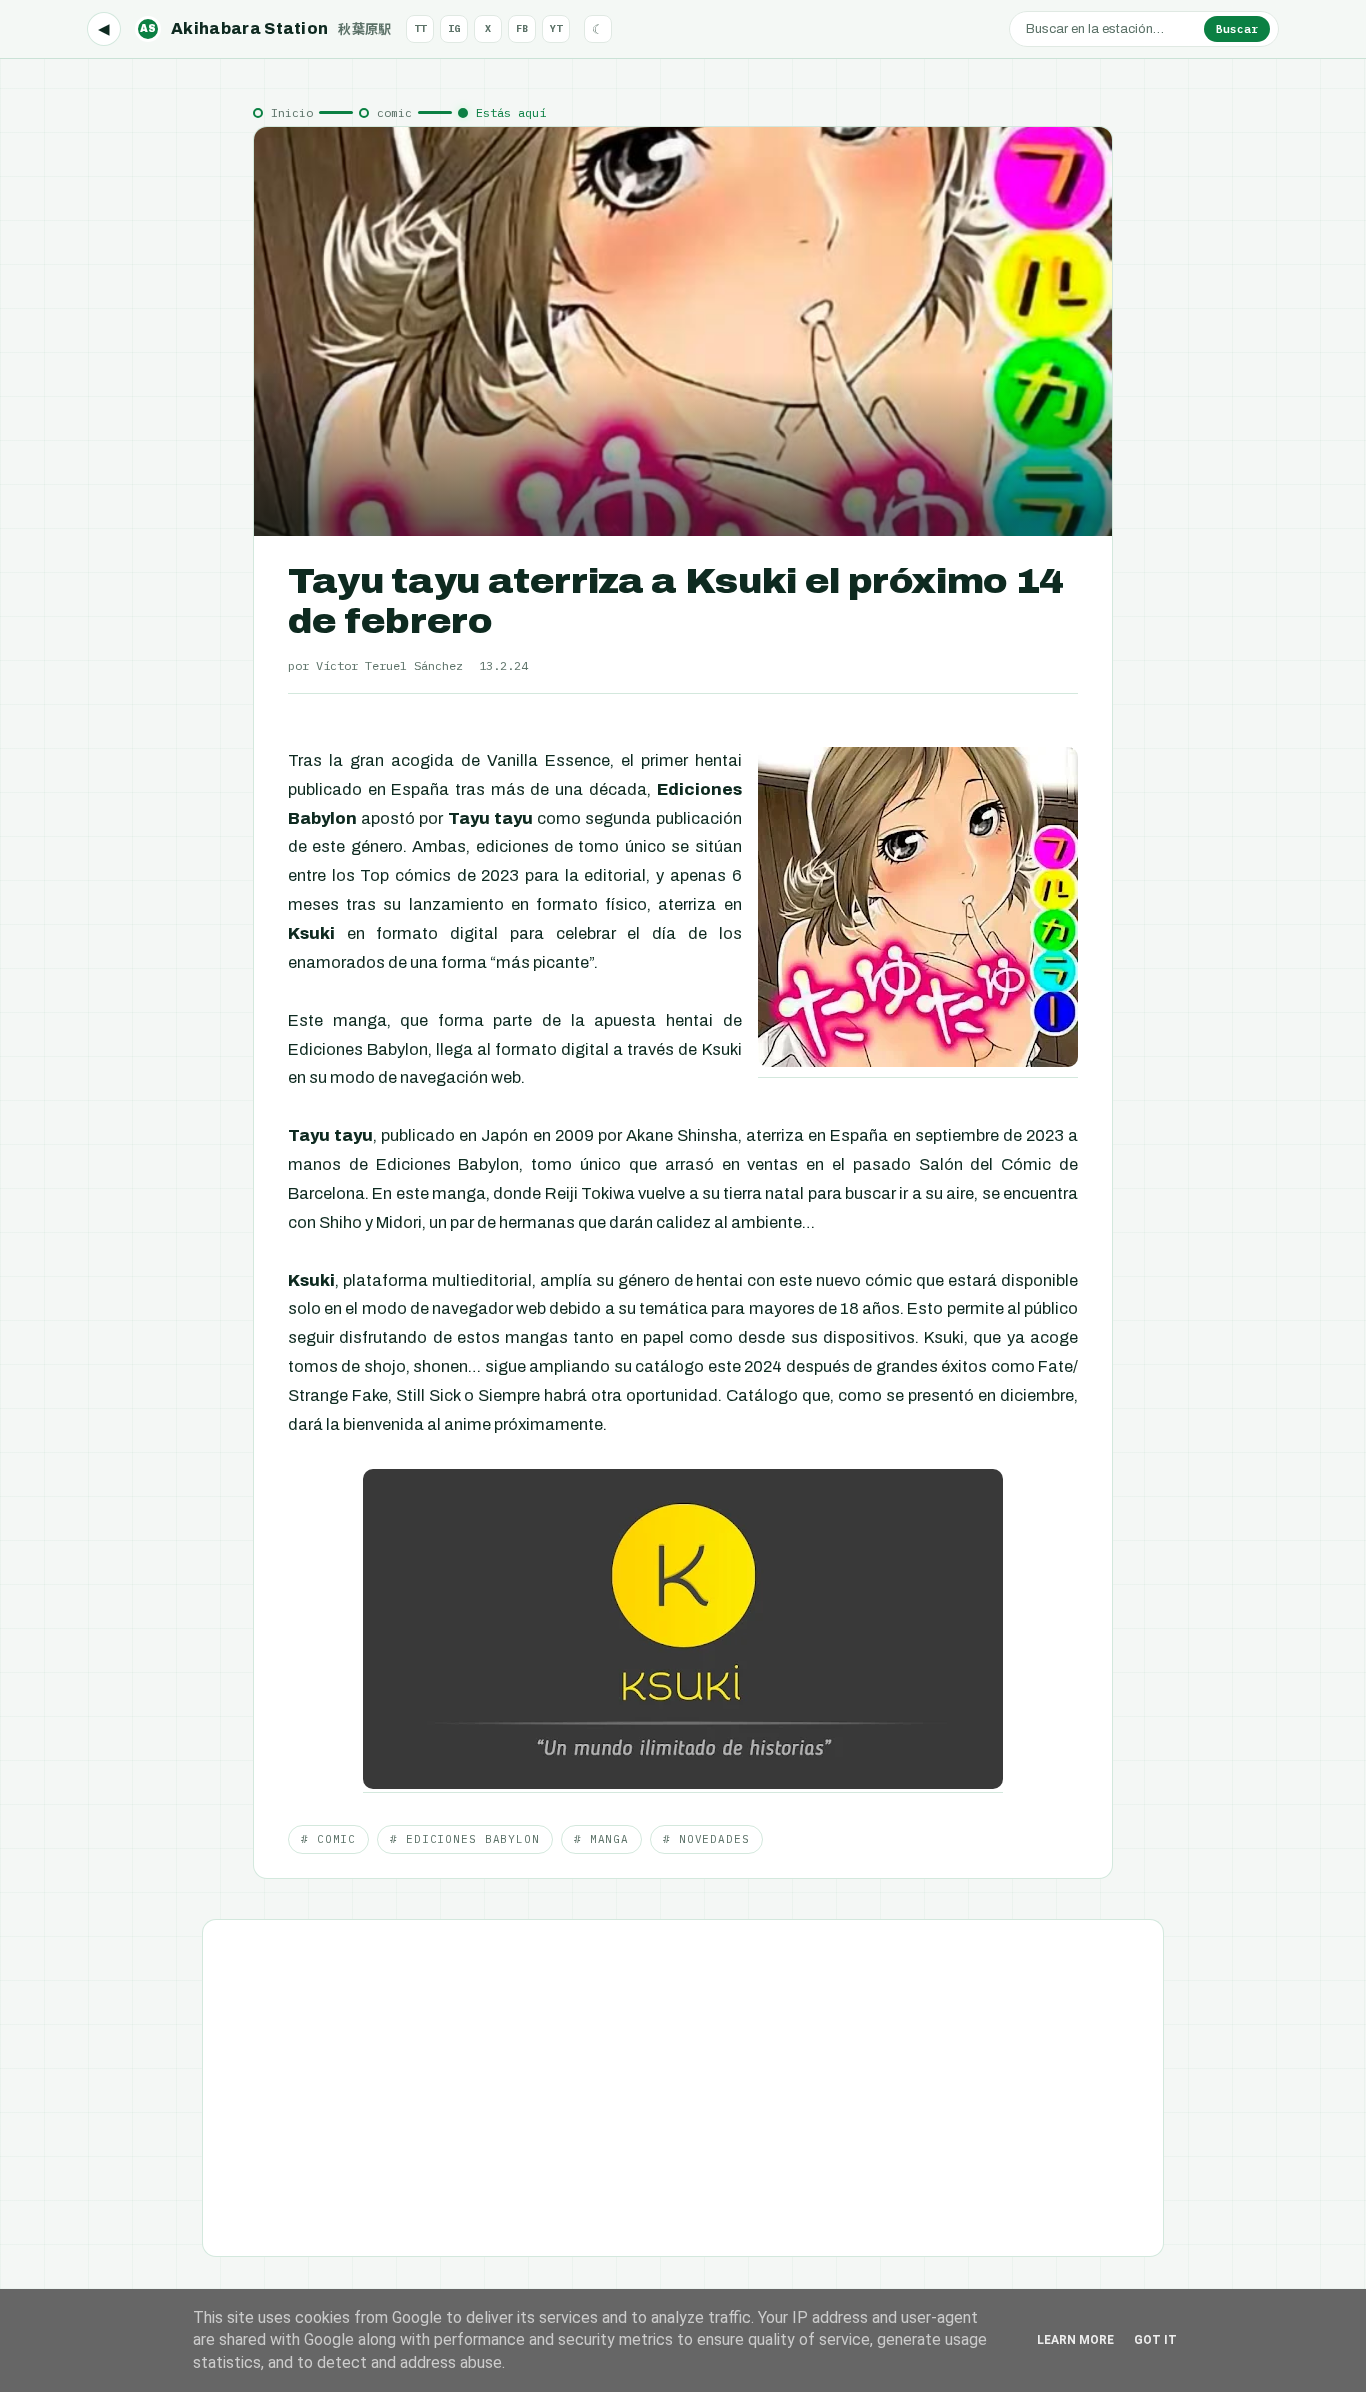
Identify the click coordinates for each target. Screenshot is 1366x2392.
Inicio (292, 112)
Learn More (1075, 2340)
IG (454, 28)
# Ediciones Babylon (465, 1839)
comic (394, 112)
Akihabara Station (266, 28)
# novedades (706, 1839)
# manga (601, 1839)
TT (420, 28)
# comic (328, 1839)
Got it (1155, 2340)
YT (556, 28)
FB (522, 28)
